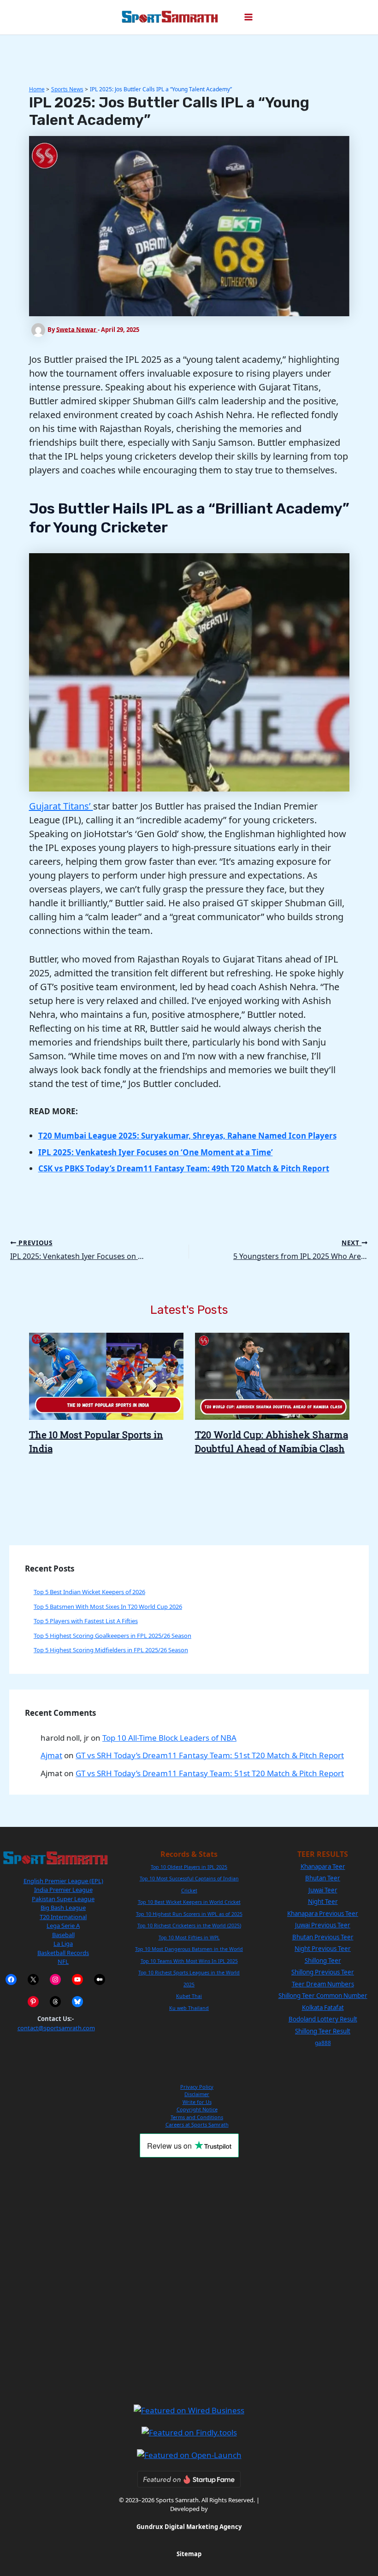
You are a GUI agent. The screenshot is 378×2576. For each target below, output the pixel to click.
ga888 (323, 2043)
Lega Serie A (63, 1926)
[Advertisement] (189, 2281)
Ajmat (51, 1755)
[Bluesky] (77, 2002)
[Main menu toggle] (248, 18)
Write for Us (197, 2102)
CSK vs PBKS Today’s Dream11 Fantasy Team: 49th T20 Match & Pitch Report (184, 1168)
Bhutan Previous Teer (323, 1937)
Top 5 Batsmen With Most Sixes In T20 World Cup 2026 (108, 1607)
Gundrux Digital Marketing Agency (189, 2527)
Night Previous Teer (323, 1949)
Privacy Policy (197, 2087)
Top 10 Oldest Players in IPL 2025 (189, 1867)
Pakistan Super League (63, 1899)
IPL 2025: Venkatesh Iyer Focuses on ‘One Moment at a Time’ (156, 1152)
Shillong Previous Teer (323, 1972)
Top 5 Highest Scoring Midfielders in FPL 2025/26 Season (111, 1650)
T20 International (63, 1917)
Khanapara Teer (323, 1867)
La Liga (63, 1944)
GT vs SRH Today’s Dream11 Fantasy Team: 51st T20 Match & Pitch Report (210, 1755)
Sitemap (189, 2554)
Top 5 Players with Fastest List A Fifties (86, 1621)
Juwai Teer (323, 1890)
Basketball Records (63, 1953)
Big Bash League (63, 1908)
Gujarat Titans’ (61, 806)
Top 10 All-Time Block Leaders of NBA (169, 1738)
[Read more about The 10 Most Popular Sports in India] (106, 1375)
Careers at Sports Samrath (197, 2124)
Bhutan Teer (323, 1878)
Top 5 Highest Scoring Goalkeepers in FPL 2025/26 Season (112, 1636)
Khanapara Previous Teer (323, 1914)
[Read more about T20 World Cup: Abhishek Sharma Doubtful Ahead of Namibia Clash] (272, 1375)
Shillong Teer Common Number (323, 1996)
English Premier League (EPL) (63, 1881)
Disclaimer (197, 2094)
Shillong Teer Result (323, 2031)
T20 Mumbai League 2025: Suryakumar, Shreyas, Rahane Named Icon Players (187, 1136)
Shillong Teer (323, 1961)
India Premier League (63, 1890)
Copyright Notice (197, 2109)
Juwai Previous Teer (323, 1925)
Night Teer (323, 1902)
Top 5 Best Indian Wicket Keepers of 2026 (89, 1592)
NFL (63, 1962)
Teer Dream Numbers (323, 1984)
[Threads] (55, 2002)
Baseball (63, 1935)
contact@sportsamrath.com (56, 2028)
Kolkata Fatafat (323, 2008)
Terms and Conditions (197, 2117)
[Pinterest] (33, 2002)
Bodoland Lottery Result (323, 2019)
